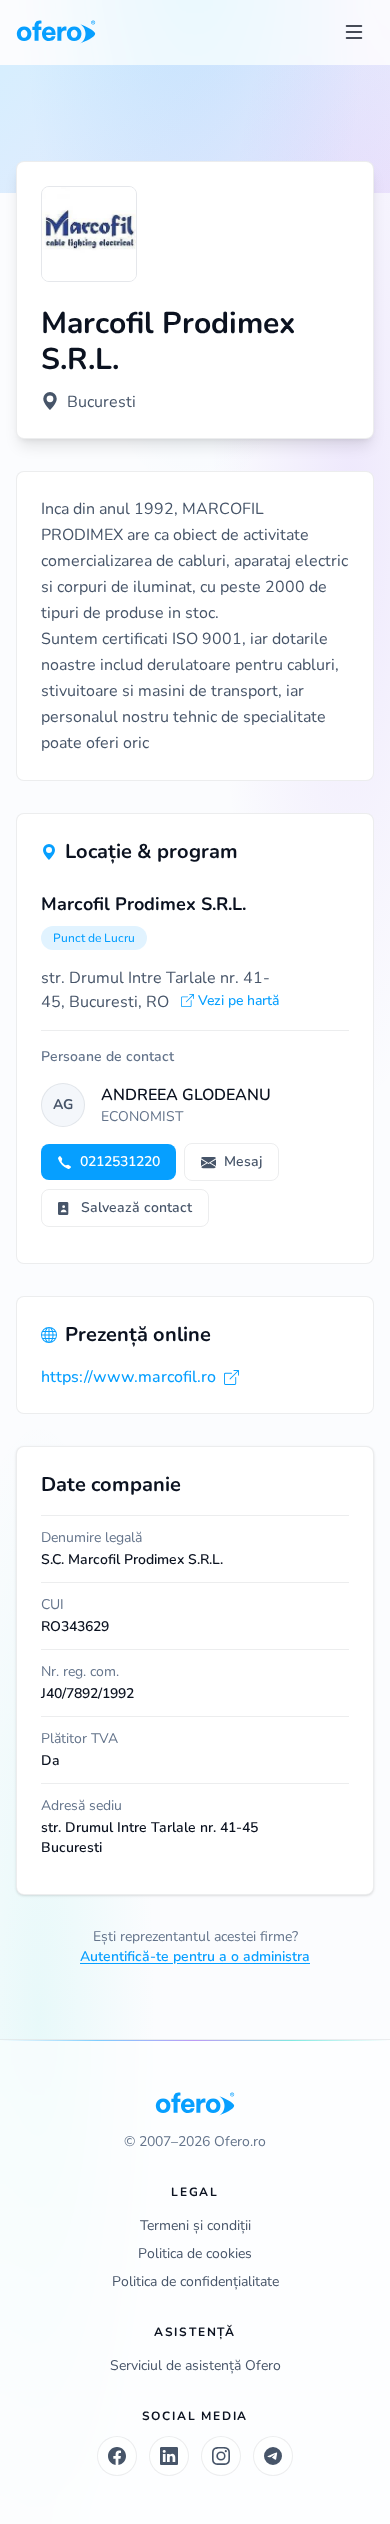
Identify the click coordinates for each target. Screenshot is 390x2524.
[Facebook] (117, 2456)
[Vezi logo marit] (89, 234)
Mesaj (243, 1161)
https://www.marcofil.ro (128, 1377)
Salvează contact (136, 1207)
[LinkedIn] (169, 2456)
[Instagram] (221, 2456)
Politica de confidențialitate (195, 2281)
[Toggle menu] (354, 32)
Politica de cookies (195, 2253)
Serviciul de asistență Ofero (195, 2365)
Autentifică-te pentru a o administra (195, 1956)
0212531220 (120, 1161)
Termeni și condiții (195, 2225)
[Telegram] (273, 2456)
